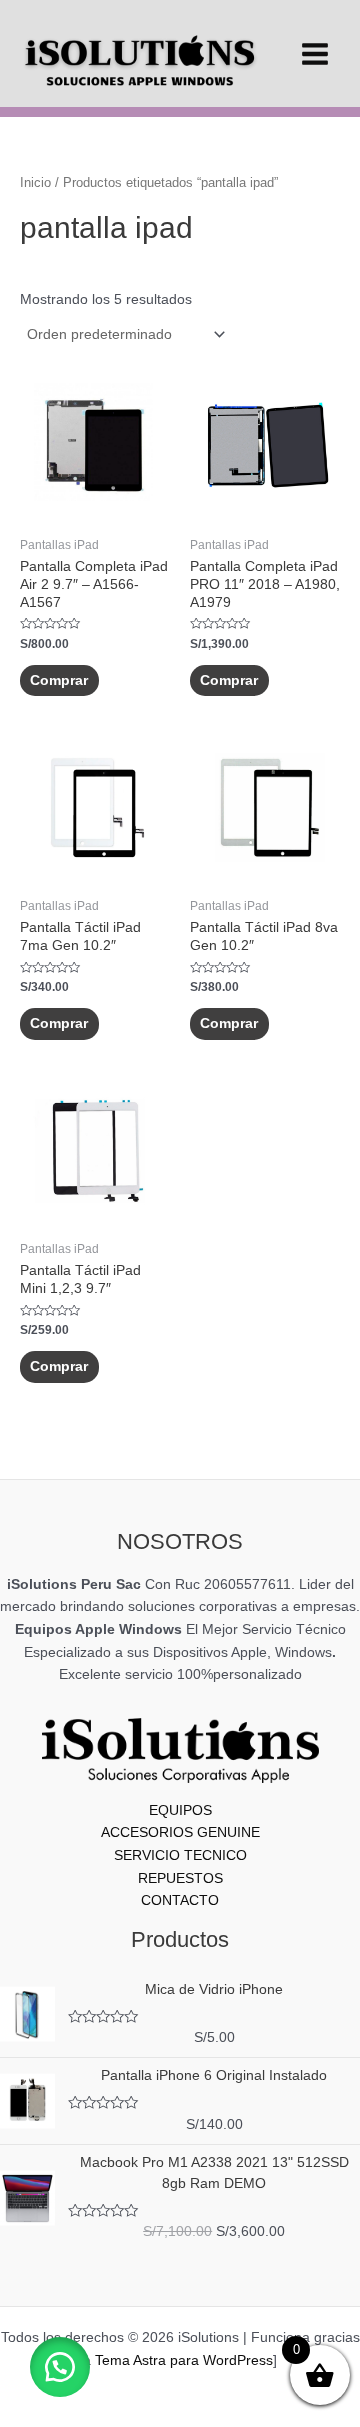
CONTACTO (180, 1900)
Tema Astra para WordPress (184, 2360)
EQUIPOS (180, 1810)
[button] (60, 2367)
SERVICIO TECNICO (180, 1855)
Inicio (35, 183)
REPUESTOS (180, 1878)
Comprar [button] (59, 680)
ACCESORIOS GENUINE (180, 1832)
